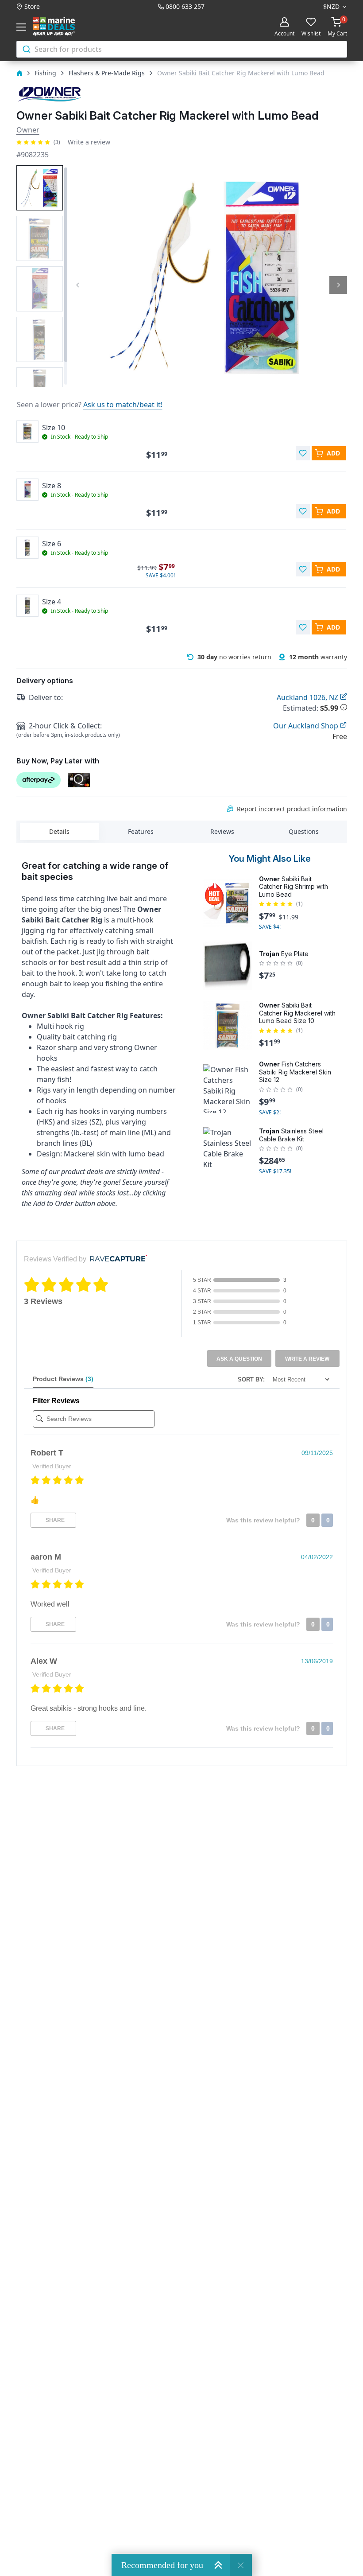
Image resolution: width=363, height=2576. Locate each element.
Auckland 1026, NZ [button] (308, 697)
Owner (28, 130)
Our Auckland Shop (307, 726)
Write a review (89, 142)
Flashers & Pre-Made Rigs (107, 73)
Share (54, 1520)
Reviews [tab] (222, 831)
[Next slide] (338, 285)
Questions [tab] (304, 831)
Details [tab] (59, 831)
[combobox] (182, 49)
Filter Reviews (56, 1401)
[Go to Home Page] (19, 73)
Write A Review (307, 1359)
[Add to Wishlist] (303, 453)
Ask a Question (239, 1359)
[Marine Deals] (64, 27)
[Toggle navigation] (23, 27)
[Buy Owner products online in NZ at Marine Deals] (50, 94)
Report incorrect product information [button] (292, 809)
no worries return (234, 657)
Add (333, 453)
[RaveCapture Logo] (116, 1259)
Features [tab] (141, 831)
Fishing (45, 73)
